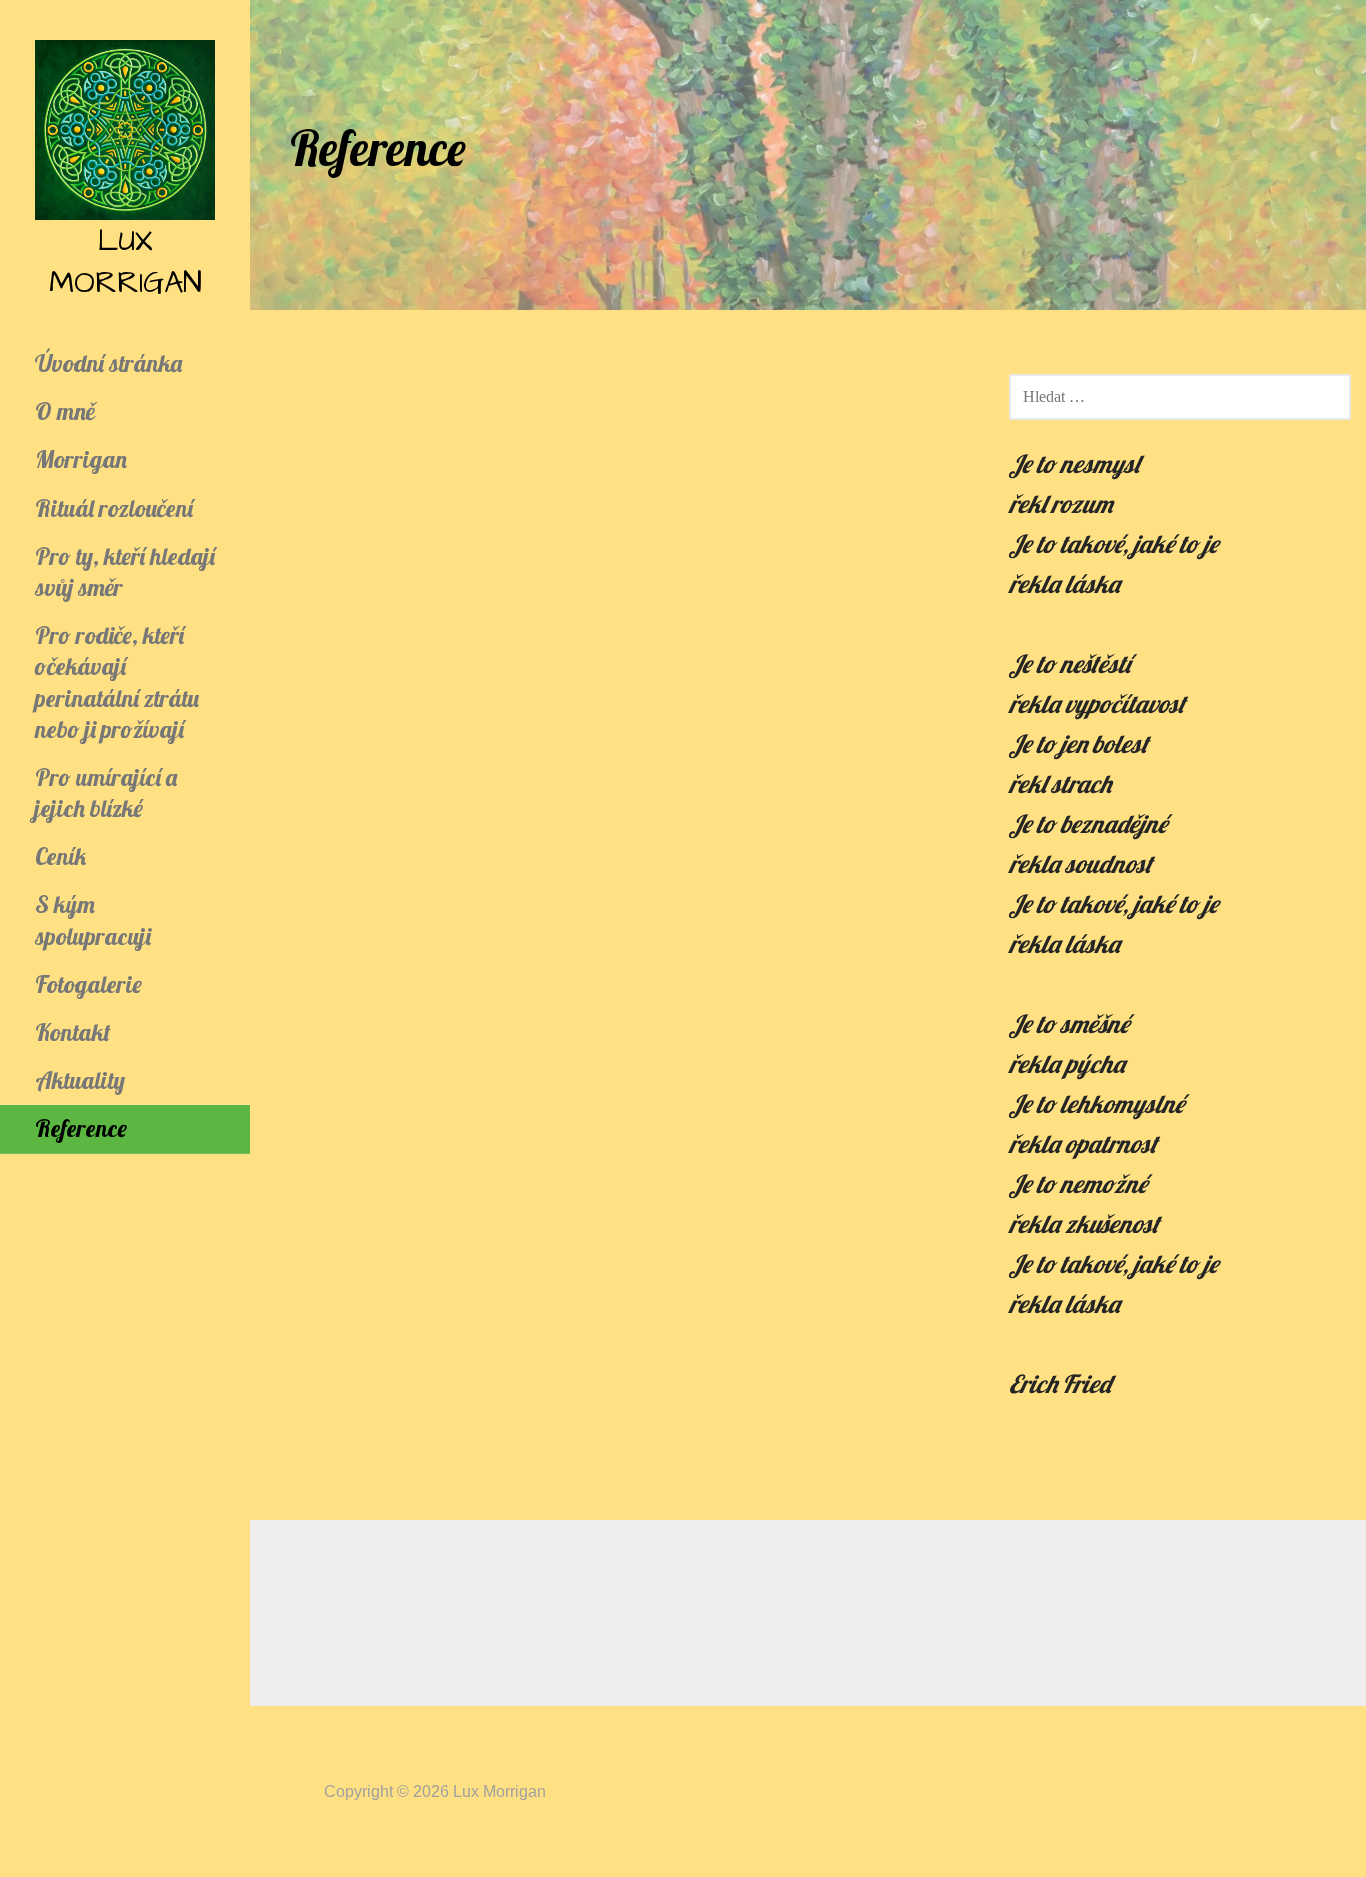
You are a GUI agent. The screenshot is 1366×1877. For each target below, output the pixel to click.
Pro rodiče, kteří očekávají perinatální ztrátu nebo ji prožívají (117, 682)
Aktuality (80, 1080)
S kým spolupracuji (93, 919)
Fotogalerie (88, 984)
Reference (81, 1128)
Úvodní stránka (108, 363)
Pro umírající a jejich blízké (106, 792)
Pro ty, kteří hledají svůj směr (125, 571)
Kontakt (73, 1032)
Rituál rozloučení (114, 508)
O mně (65, 411)
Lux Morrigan (125, 262)
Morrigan (81, 459)
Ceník (60, 856)
